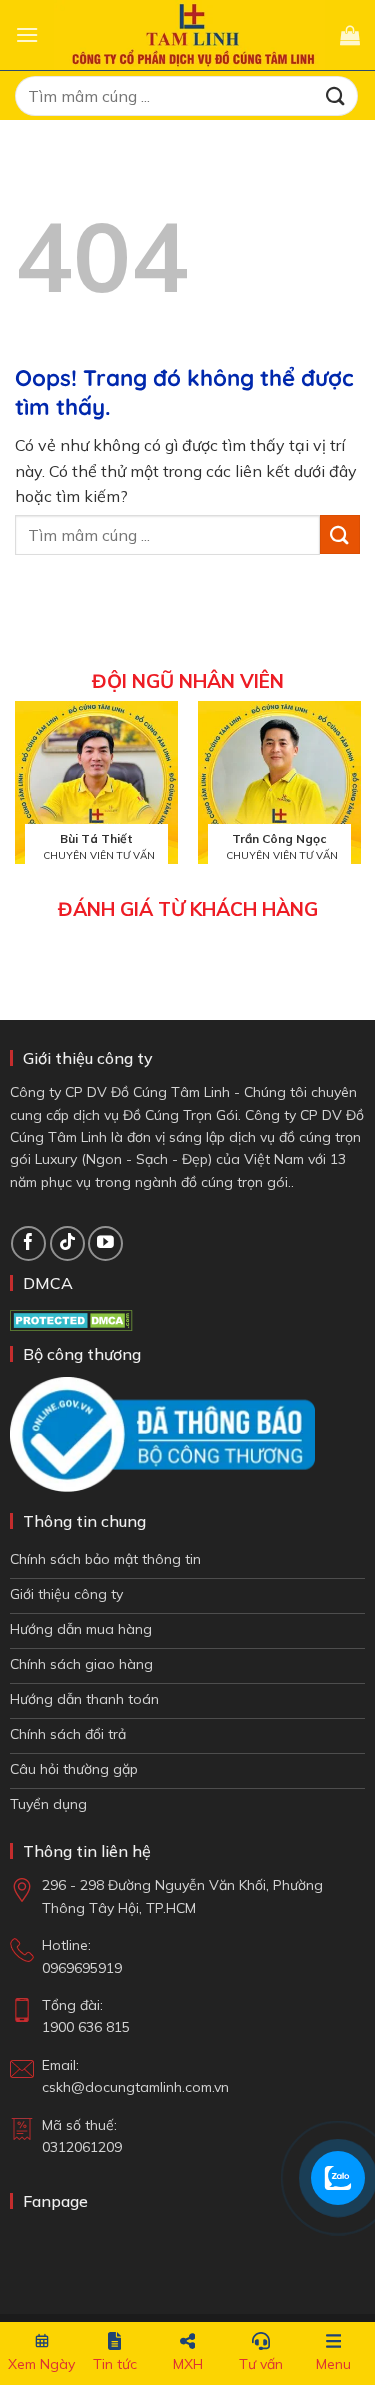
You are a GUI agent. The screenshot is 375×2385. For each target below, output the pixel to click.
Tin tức (115, 2364)
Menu (333, 2364)
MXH (188, 2364)
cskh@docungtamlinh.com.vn (135, 2087)
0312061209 (82, 2147)
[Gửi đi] (336, 95)
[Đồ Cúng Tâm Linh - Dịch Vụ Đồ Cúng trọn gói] (189, 34)
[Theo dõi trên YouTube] (105, 1243)
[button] (27, 34)
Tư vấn (261, 2364)
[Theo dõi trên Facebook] (28, 1243)
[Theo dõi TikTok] (67, 1243)
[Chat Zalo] (338, 2178)
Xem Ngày (41, 2364)
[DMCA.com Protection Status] (71, 1319)
